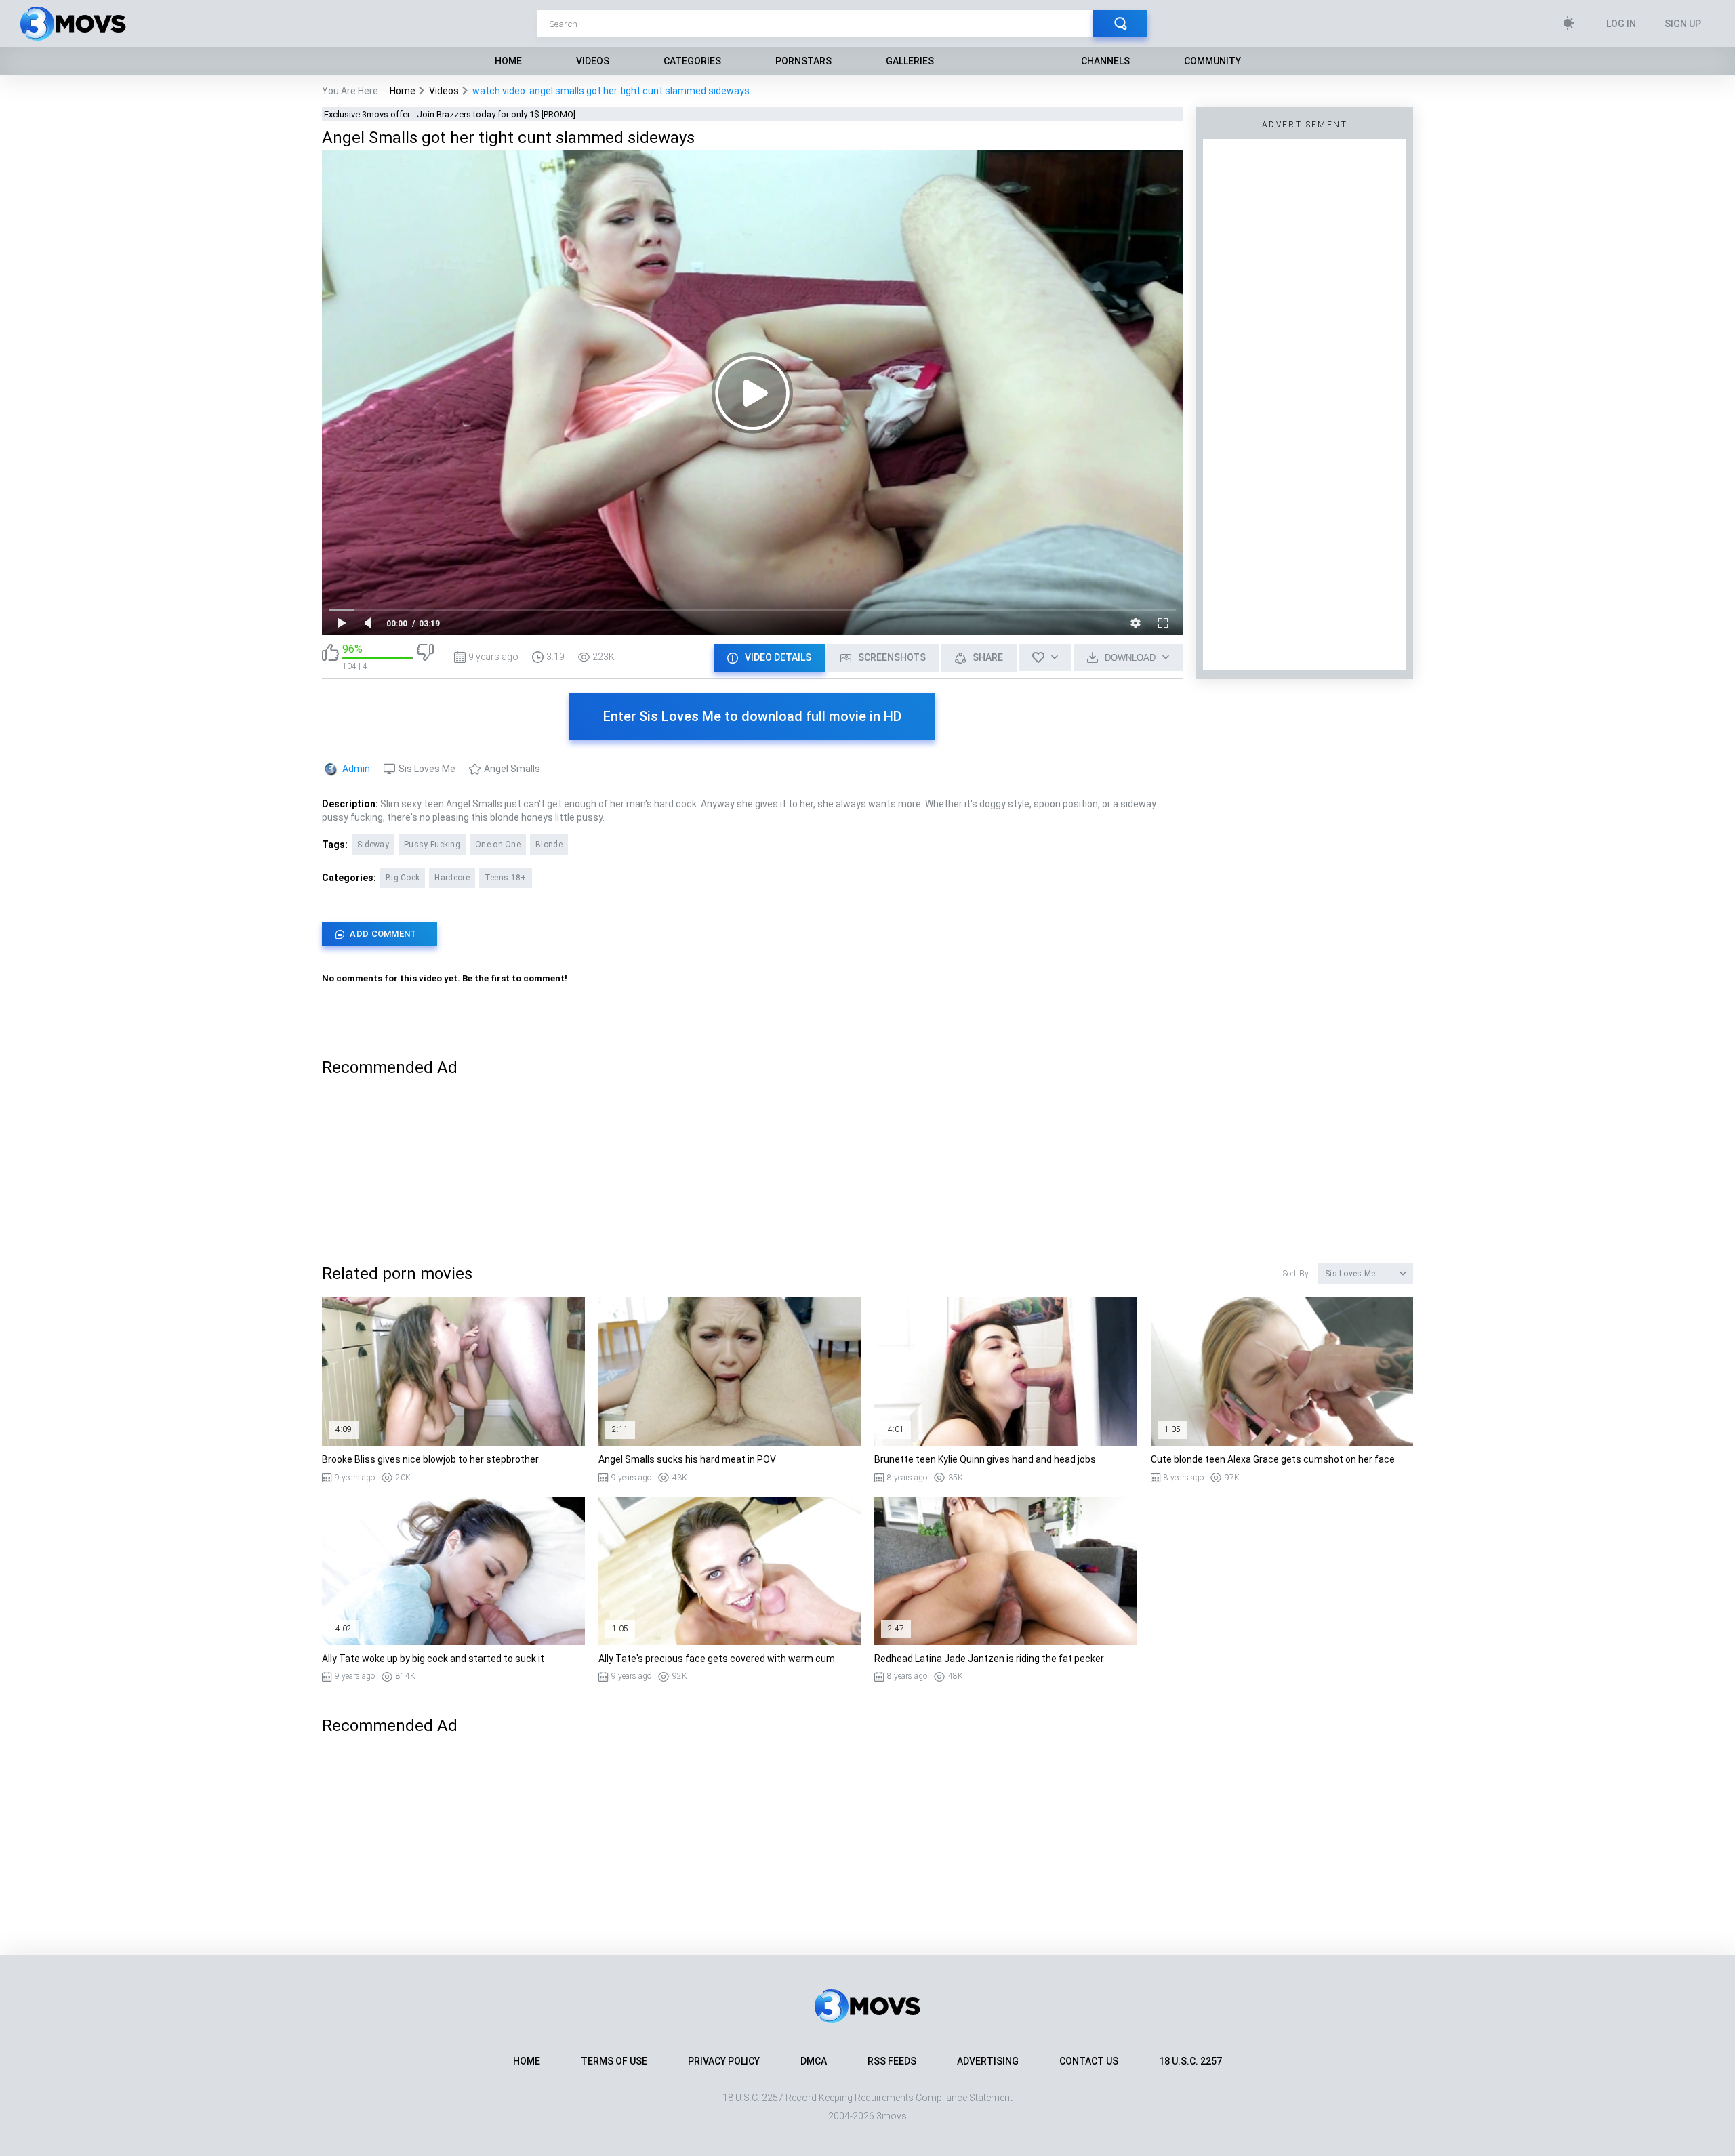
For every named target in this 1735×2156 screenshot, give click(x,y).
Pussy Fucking (432, 845)
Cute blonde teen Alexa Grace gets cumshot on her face (1273, 1459)
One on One (498, 845)
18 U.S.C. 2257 (1190, 2061)
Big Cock (403, 878)
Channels (1105, 61)
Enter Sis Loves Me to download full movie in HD (752, 716)
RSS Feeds (892, 2061)
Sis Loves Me (427, 769)
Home (508, 61)
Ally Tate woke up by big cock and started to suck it (433, 1659)
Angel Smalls (512, 769)
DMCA (814, 2061)
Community (1212, 61)
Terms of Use (614, 2061)
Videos (593, 61)
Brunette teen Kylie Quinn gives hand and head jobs (985, 1459)
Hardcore (452, 878)
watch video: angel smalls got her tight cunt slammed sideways (611, 91)
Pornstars (803, 61)
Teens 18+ (506, 878)
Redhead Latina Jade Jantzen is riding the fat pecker (989, 1659)
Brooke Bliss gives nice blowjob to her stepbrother (430, 1459)
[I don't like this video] (425, 657)
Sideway (373, 845)
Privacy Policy (724, 2061)
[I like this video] (330, 657)
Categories (692, 61)
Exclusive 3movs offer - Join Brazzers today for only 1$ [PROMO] (450, 114)
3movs (892, 2116)
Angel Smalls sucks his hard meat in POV (687, 1459)
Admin (356, 769)
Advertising (988, 2061)
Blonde (549, 845)
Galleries (910, 61)
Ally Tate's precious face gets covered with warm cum (717, 1659)
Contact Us (1089, 2061)
